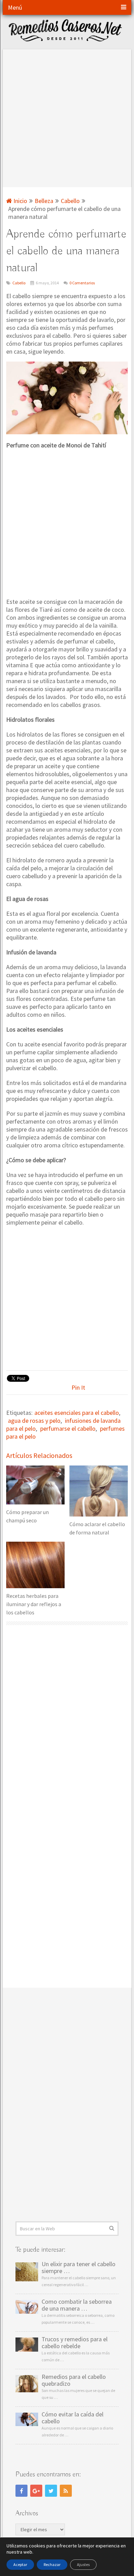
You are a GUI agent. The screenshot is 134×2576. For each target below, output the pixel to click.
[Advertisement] (67, 116)
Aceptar (20, 2564)
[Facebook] (21, 2491)
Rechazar (52, 2564)
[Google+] (36, 2491)
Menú (15, 7)
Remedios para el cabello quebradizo (74, 2380)
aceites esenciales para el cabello (77, 1413)
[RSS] (66, 2491)
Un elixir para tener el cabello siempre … (79, 2268)
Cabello (19, 283)
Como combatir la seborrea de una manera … (77, 2305)
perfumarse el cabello (68, 1428)
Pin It (78, 1387)
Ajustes (83, 2564)
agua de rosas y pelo (34, 1421)
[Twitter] (51, 2491)
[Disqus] (67, 1722)
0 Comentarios (82, 283)
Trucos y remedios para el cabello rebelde (75, 2343)
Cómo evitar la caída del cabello (72, 2418)
